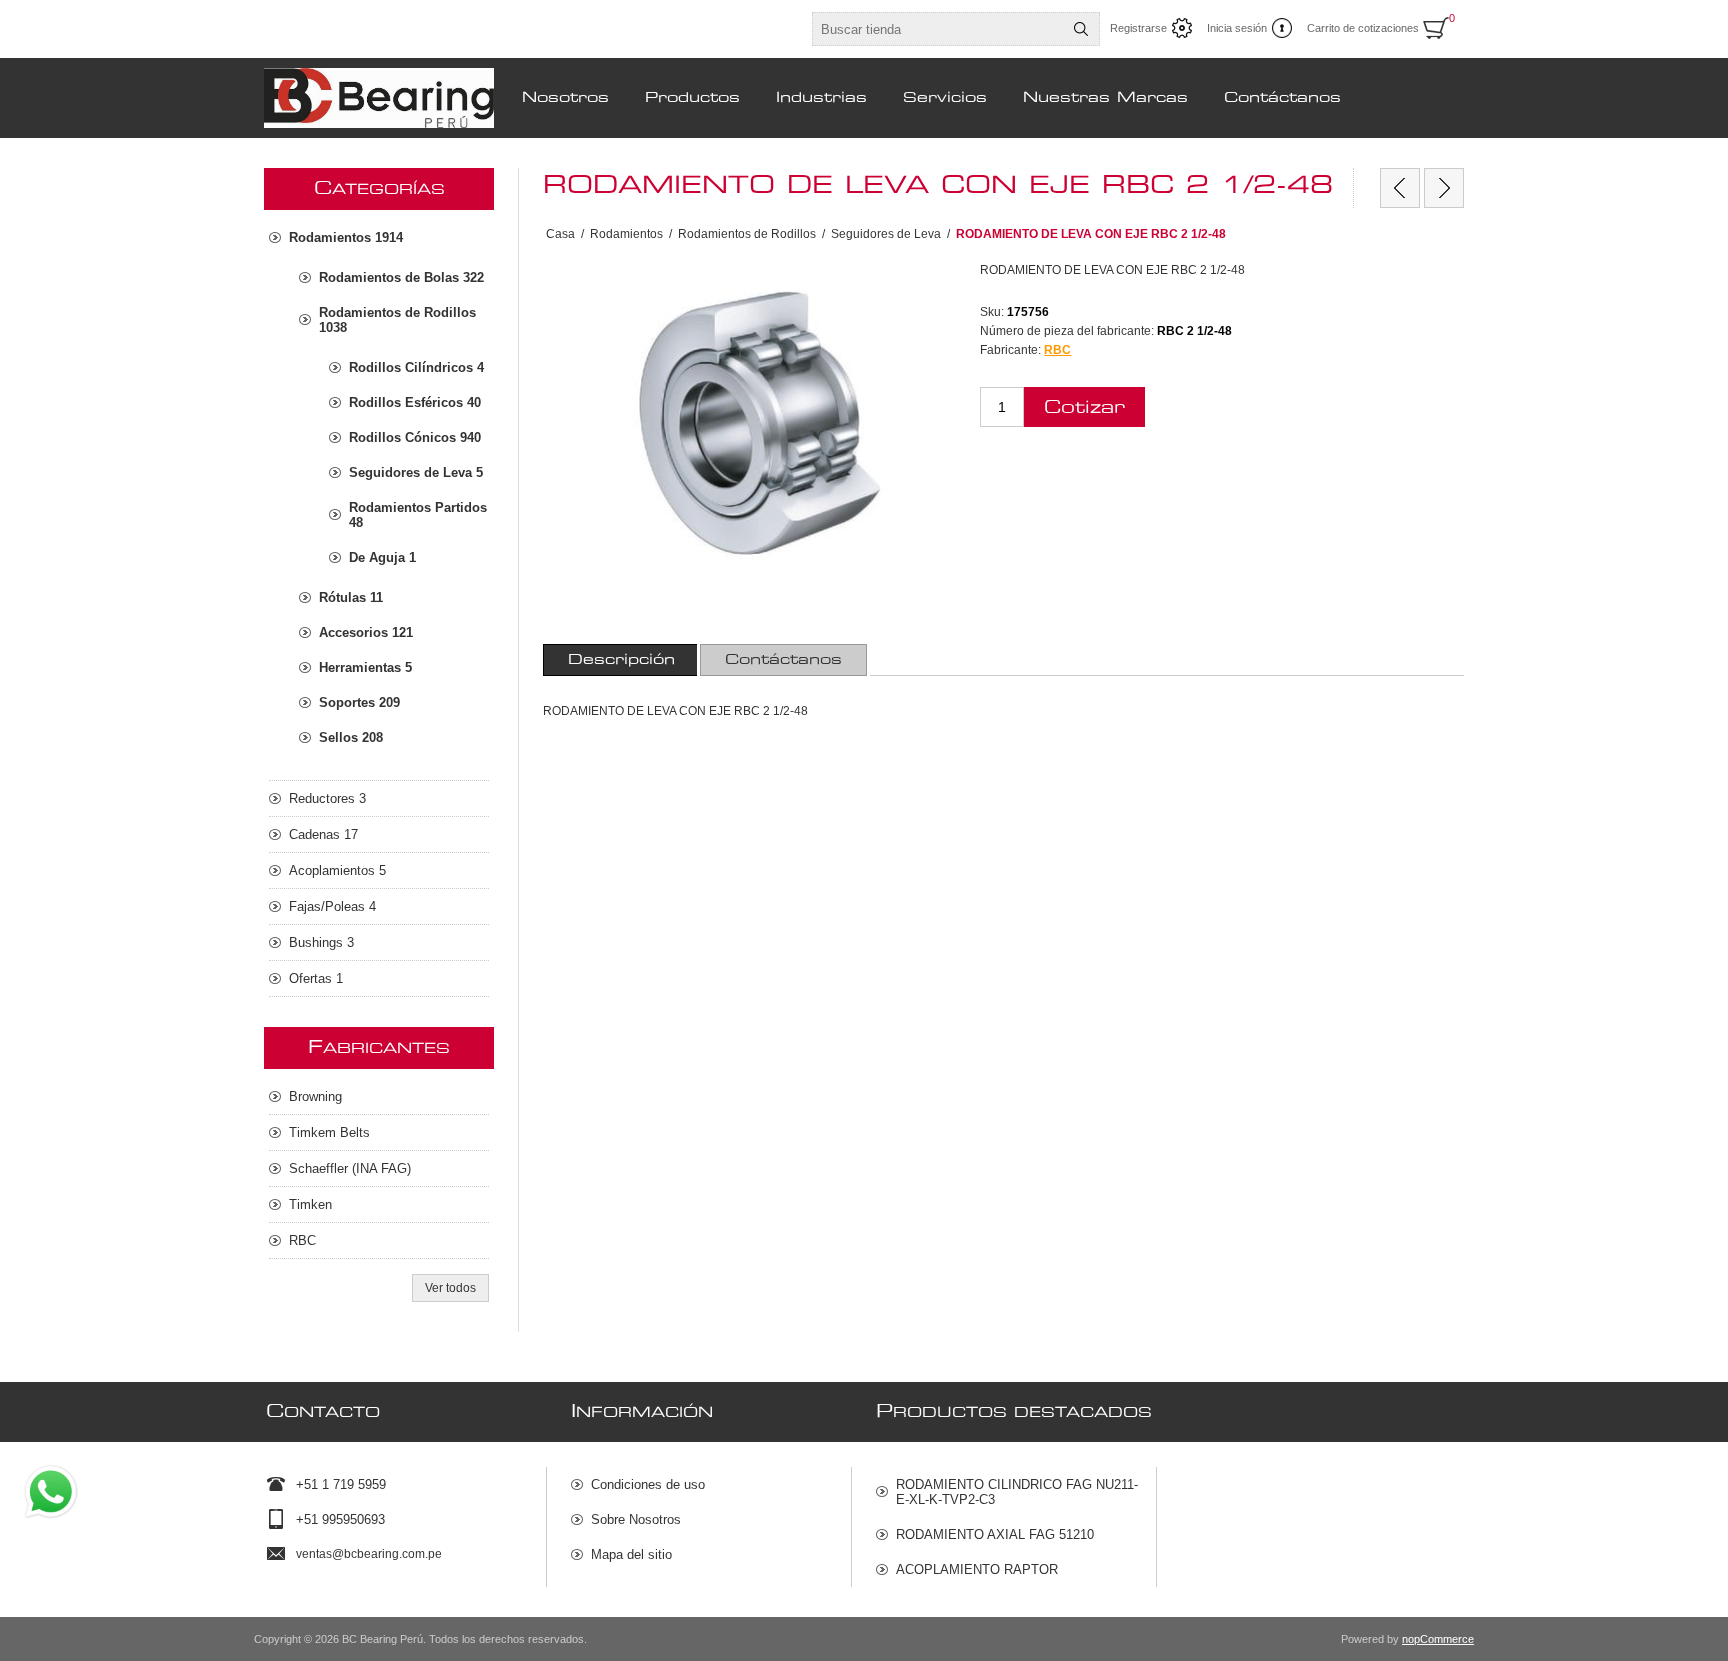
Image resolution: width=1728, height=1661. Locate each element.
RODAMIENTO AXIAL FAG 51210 (995, 1534)
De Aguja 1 (382, 557)
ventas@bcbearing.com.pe (369, 1554)
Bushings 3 (321, 942)
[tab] (621, 660)
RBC (1057, 350)
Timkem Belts (329, 1132)
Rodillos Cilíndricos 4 (416, 367)
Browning (315, 1096)
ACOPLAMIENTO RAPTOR (977, 1569)
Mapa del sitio (631, 1554)
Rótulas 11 (351, 597)
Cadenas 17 (323, 834)
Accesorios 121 (366, 632)
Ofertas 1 (316, 978)
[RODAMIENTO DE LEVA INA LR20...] (1444, 188)
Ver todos (450, 1288)
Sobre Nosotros (636, 1519)
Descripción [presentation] (621, 660)
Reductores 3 (327, 798)
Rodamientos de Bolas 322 (401, 277)
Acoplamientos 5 (337, 870)
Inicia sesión (1237, 28)
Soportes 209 (359, 702)
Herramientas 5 (365, 667)
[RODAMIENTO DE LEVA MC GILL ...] (1400, 188)
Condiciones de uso (648, 1484)
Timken (310, 1204)
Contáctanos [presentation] (783, 660)
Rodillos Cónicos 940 (415, 437)
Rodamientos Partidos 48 (418, 515)
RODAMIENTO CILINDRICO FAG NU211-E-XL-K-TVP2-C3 (1017, 1492)
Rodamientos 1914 (346, 237)
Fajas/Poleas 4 (332, 906)
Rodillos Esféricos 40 (415, 402)
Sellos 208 (351, 737)
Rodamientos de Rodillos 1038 (397, 320)
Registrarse (1138, 28)
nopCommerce (1438, 1639)
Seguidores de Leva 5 (416, 472)
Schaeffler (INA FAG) (350, 1168)
